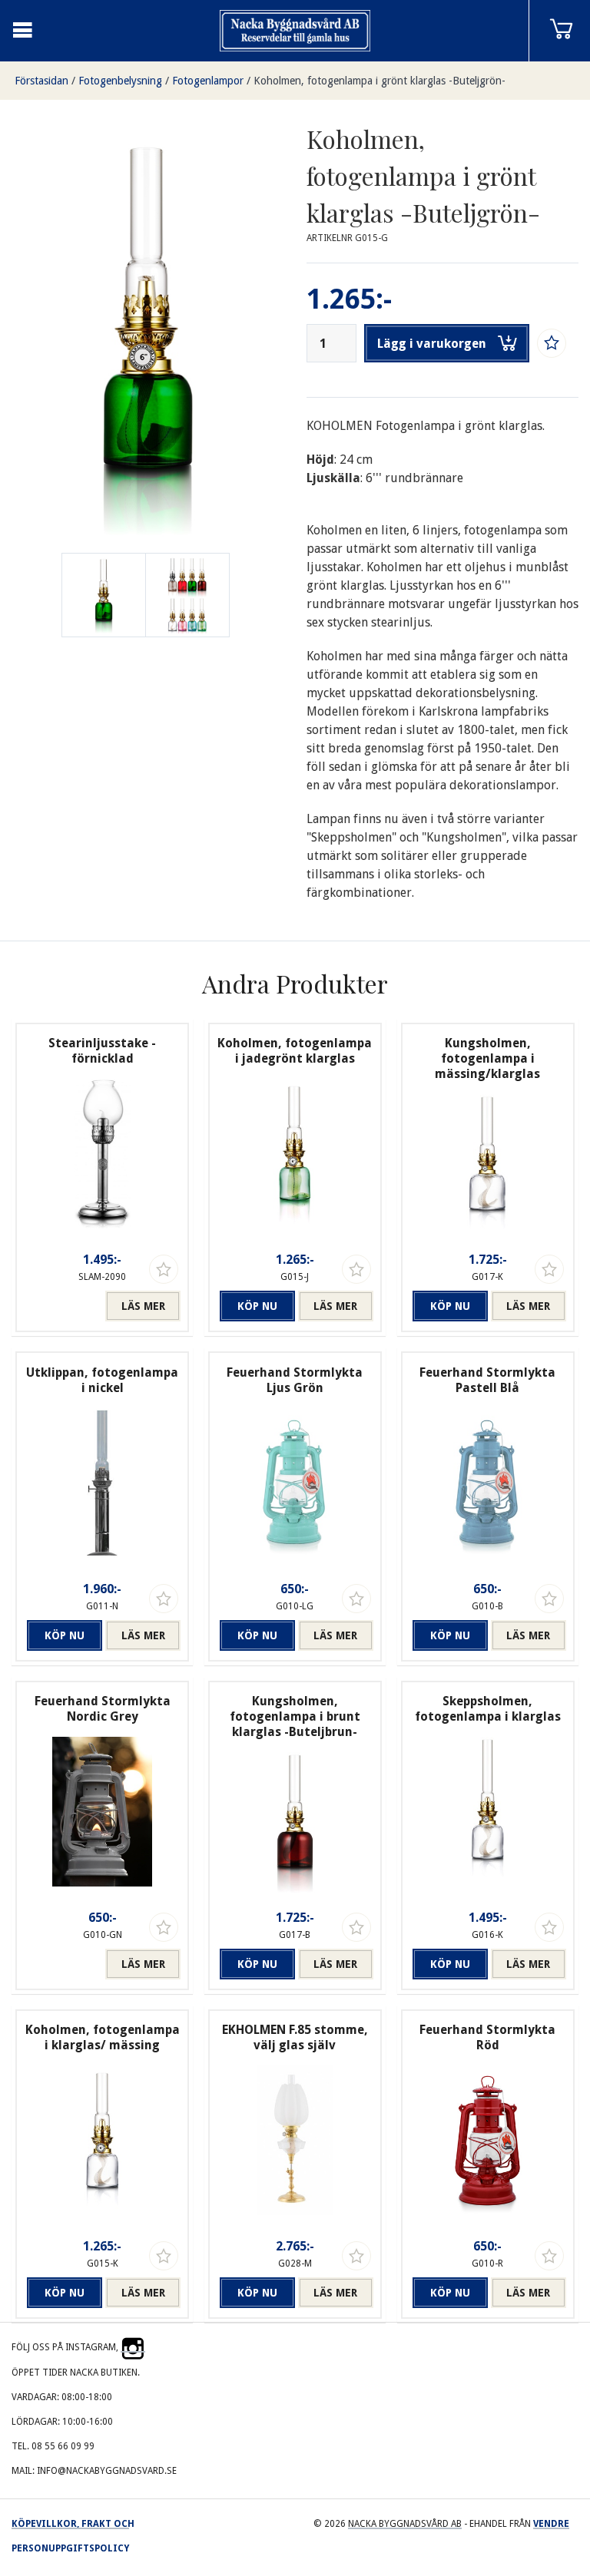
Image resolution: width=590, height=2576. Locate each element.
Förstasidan (41, 81)
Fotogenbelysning (120, 81)
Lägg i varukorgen (432, 344)
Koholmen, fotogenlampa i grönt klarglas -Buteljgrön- (380, 81)
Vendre (551, 2524)
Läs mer (143, 1306)
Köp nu (257, 1306)
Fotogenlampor (208, 81)
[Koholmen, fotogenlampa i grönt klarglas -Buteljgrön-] (187, 595)
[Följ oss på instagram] (133, 2347)
